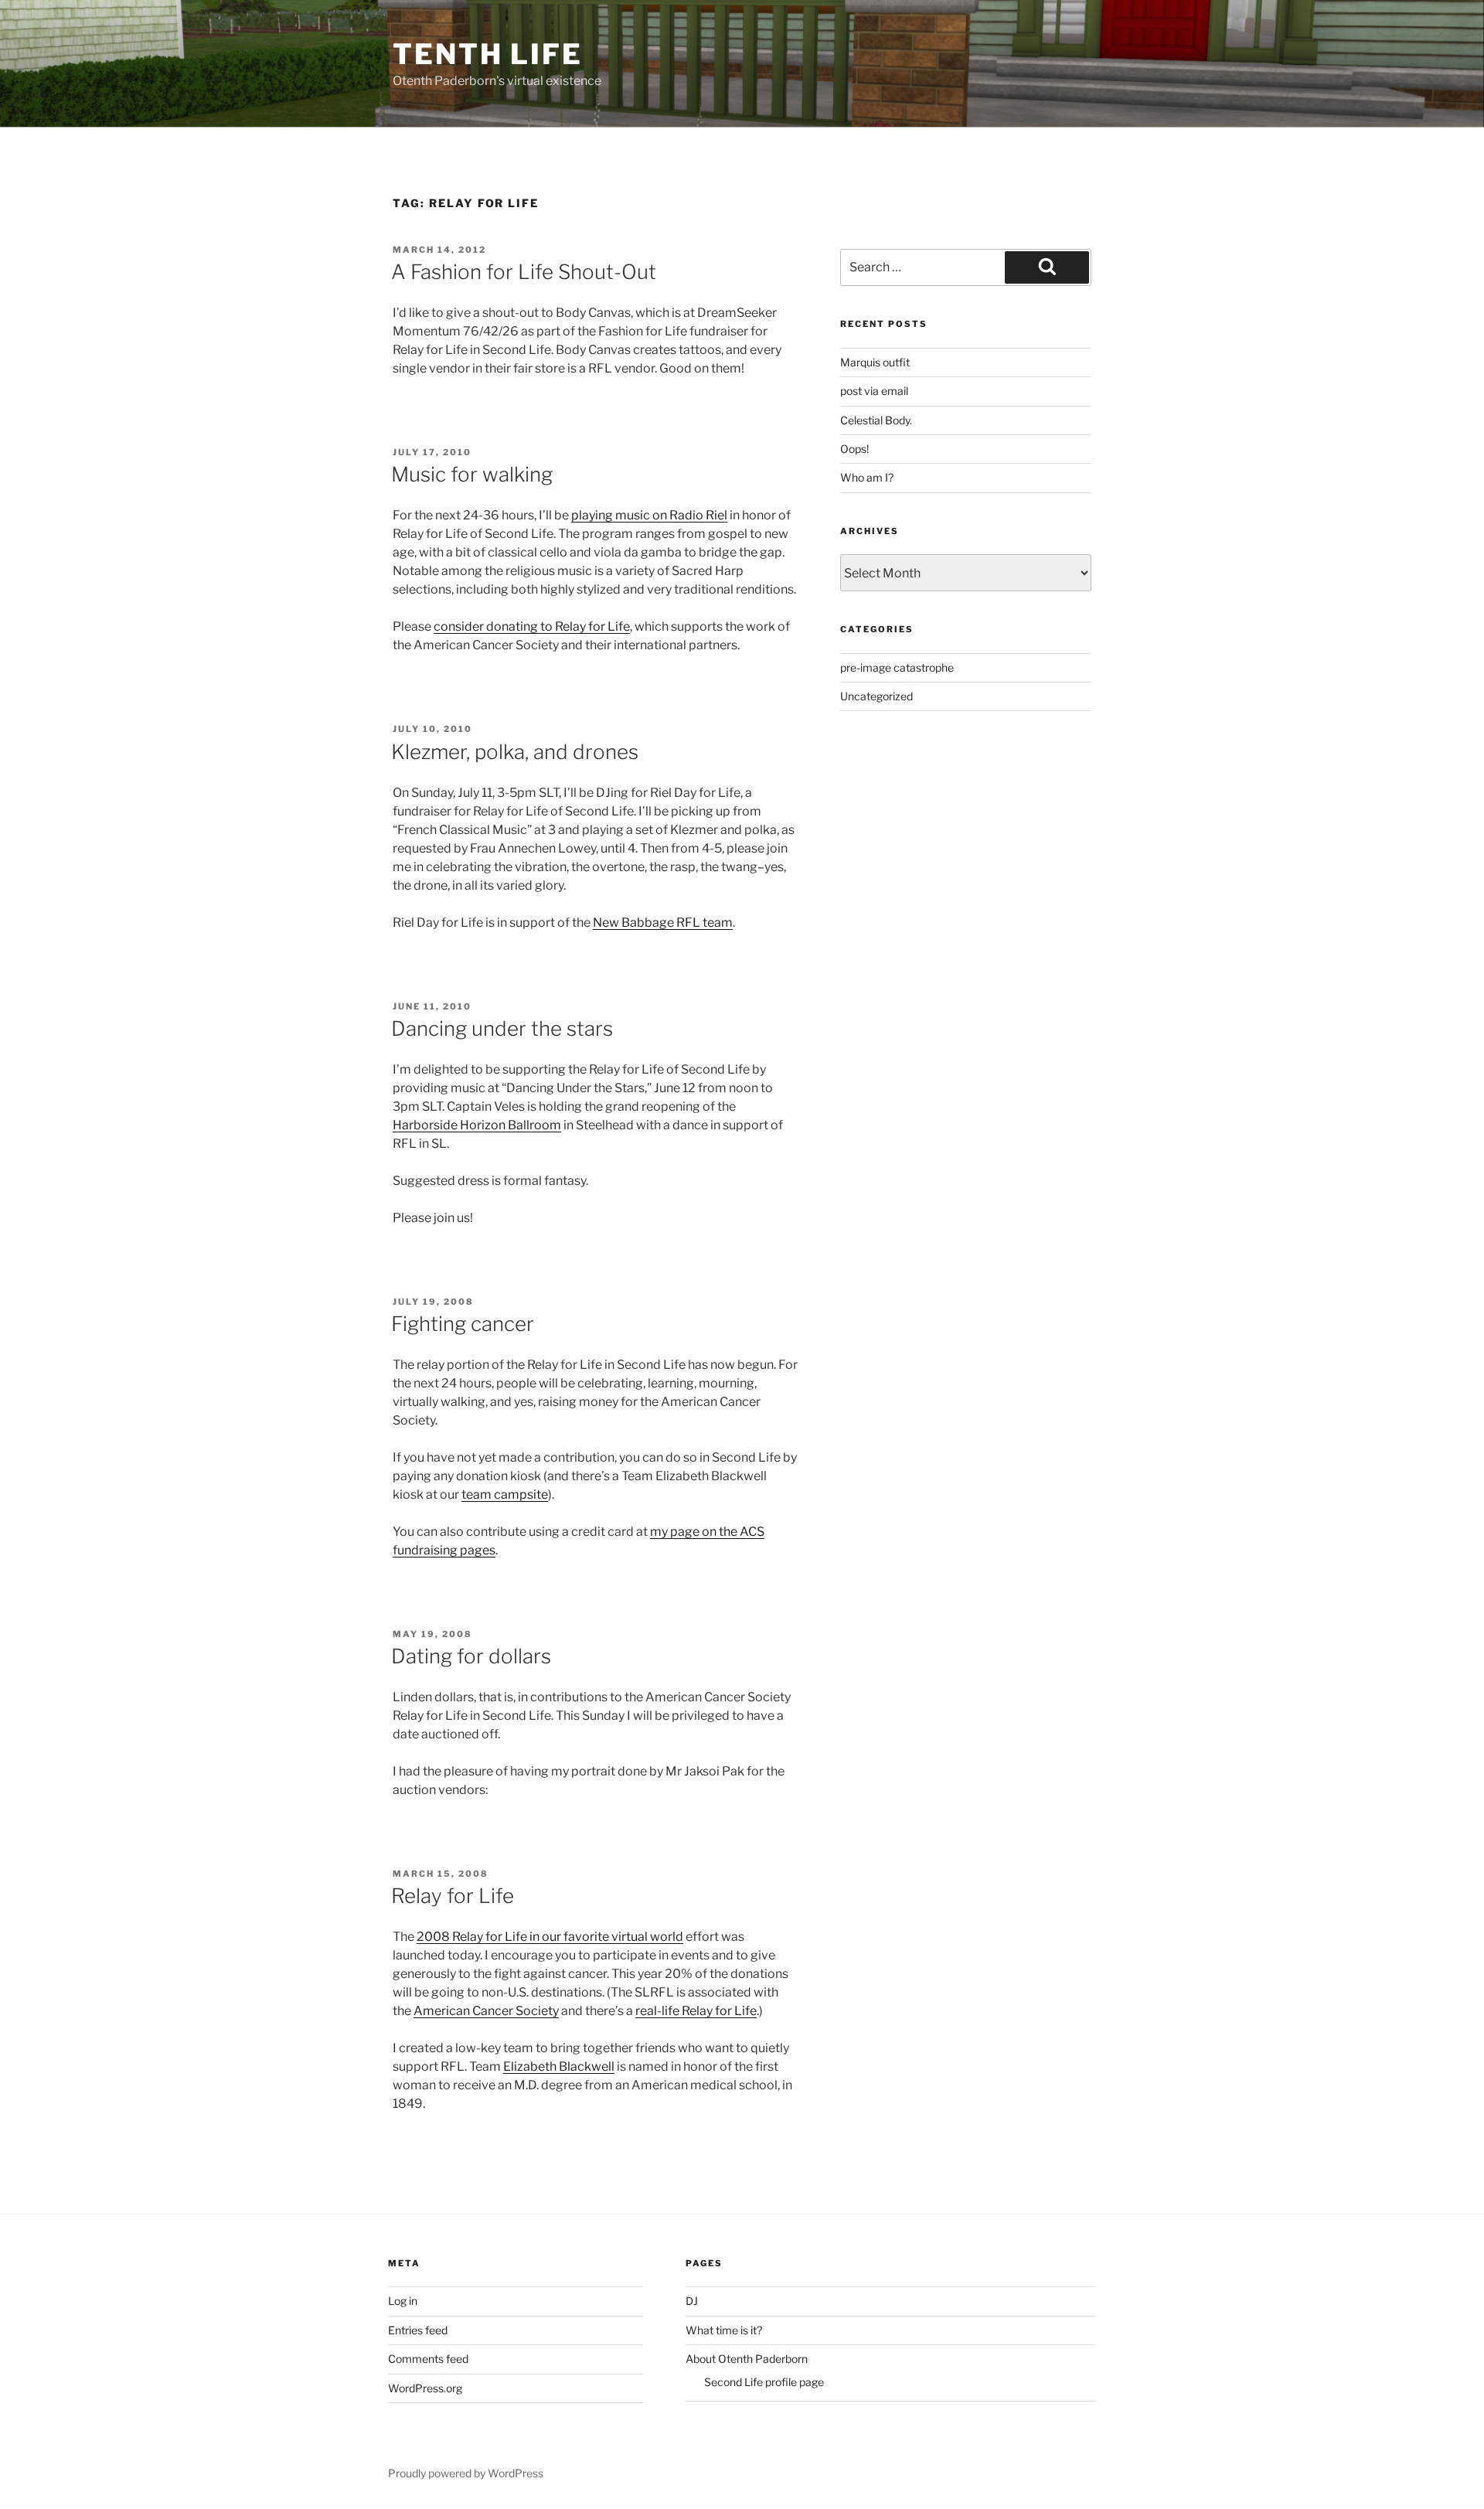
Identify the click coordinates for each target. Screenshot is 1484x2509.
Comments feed (428, 2359)
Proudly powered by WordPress (466, 2473)
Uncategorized (876, 696)
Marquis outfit (875, 362)
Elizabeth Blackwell (559, 2066)
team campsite (505, 1495)
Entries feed (418, 2330)
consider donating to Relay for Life (532, 626)
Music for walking (472, 474)
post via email (874, 391)
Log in (403, 2301)
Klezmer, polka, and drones (515, 752)
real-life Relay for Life (696, 2011)
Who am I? (867, 477)
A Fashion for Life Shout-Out (524, 272)
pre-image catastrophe (897, 667)
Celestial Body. (876, 420)
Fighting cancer (463, 1324)
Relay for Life (453, 1896)
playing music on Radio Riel (649, 515)
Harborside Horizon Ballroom (477, 1125)
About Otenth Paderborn (747, 2359)
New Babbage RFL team (663, 923)
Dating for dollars (471, 1656)
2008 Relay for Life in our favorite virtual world (550, 1937)
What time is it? (724, 2330)
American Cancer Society (486, 2011)
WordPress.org (425, 2388)
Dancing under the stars (502, 1028)
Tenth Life (488, 54)
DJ (692, 2301)
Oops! (854, 449)
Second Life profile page (764, 2382)
